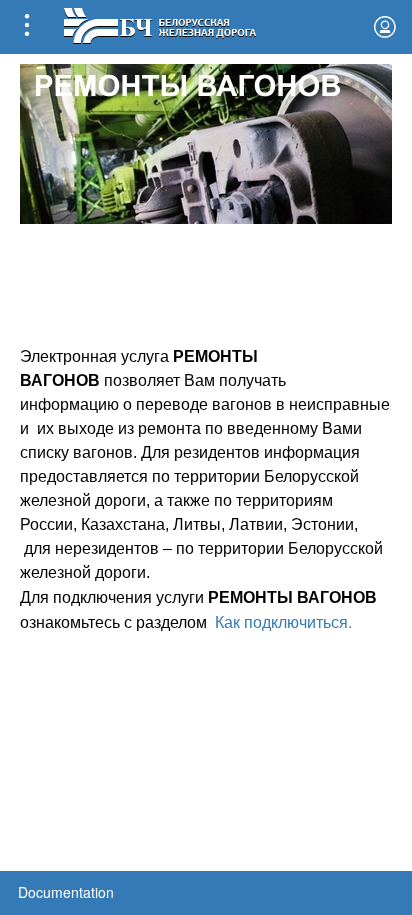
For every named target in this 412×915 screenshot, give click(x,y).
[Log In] (385, 27)
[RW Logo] (159, 23)
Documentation (66, 892)
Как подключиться (281, 622)
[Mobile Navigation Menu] (27, 27)
